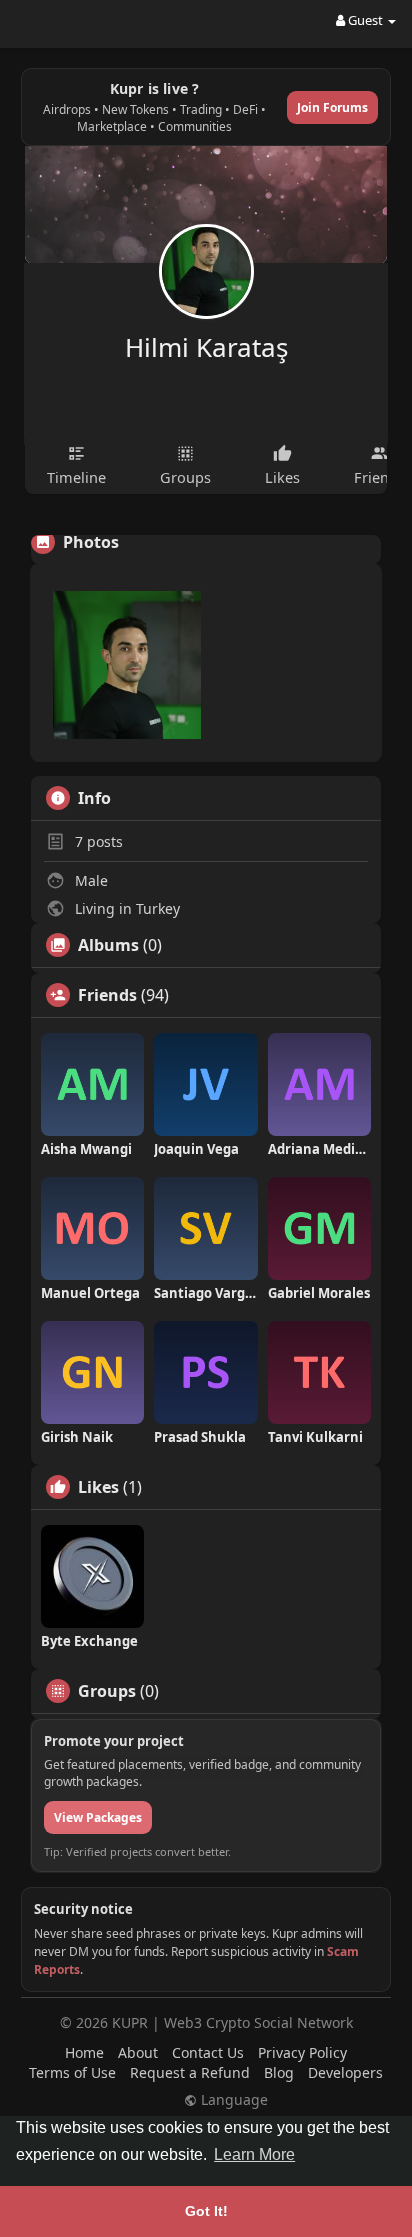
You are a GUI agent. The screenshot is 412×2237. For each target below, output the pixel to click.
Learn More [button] (254, 2154)
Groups (107, 1691)
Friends (107, 995)
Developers (345, 2072)
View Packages (98, 1817)
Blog (279, 2072)
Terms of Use (72, 2072)
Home (84, 2052)
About (138, 2052)
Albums (108, 945)
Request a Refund (190, 2072)
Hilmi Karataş (206, 347)
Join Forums (332, 107)
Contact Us (208, 2052)
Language (232, 2100)
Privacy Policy (302, 2052)
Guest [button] (365, 20)
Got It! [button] (206, 2211)
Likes (98, 1487)
